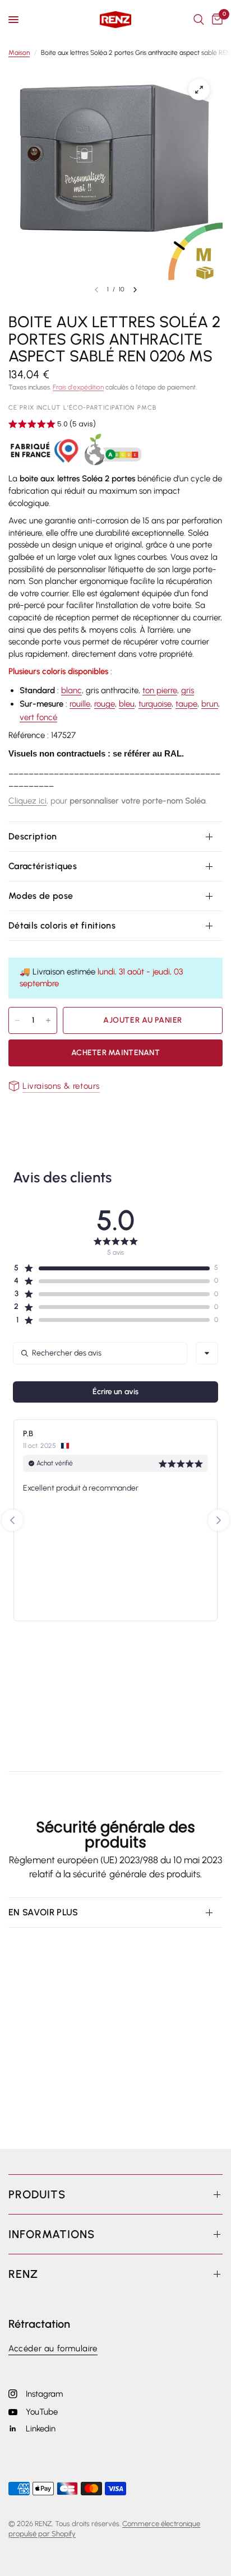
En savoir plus (43, 1912)
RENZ (23, 2274)
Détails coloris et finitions (62, 925)
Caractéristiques (43, 866)
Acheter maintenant (115, 1053)
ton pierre (160, 690)
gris (188, 690)
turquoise (155, 704)
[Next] (135, 290)
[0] (215, 20)
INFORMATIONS (52, 2234)
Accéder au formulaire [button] (53, 2349)
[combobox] (207, 1353)
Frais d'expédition (78, 387)
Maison (19, 53)
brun (210, 704)
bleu (127, 704)
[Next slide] (219, 1520)
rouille (80, 704)
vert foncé (38, 717)
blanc (71, 690)
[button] (52, 425)
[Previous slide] (12, 1520)
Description (33, 836)
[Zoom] (199, 90)
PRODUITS (37, 2194)
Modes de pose (41, 896)
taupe (186, 704)
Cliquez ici (27, 801)
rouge (105, 704)
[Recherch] (199, 20)
